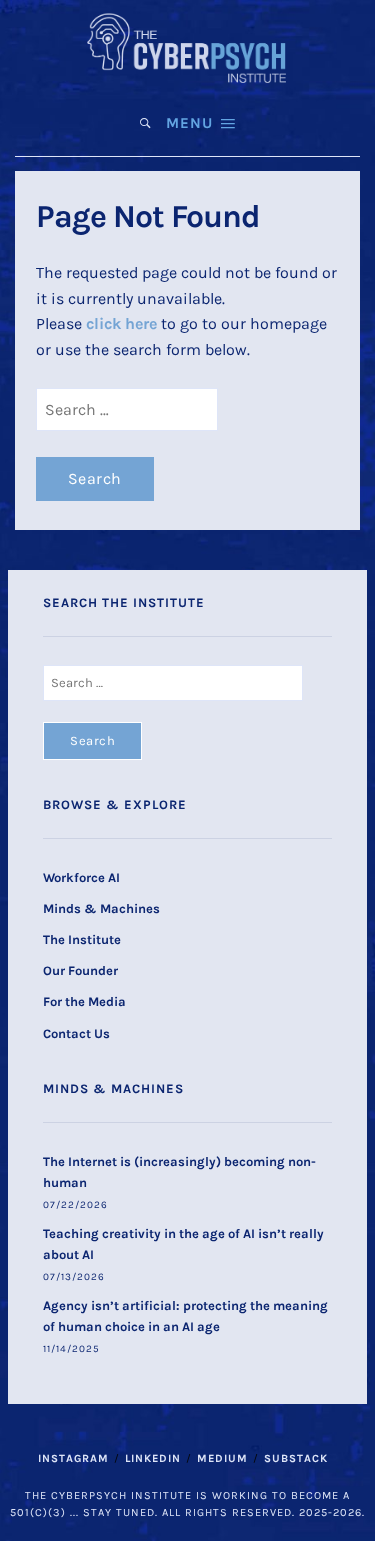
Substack (296, 1458)
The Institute (82, 939)
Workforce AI (81, 877)
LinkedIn (153, 1458)
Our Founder (80, 970)
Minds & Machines (101, 908)
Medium (222, 1458)
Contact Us (76, 1033)
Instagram (73, 1458)
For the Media (84, 1001)
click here (121, 323)
